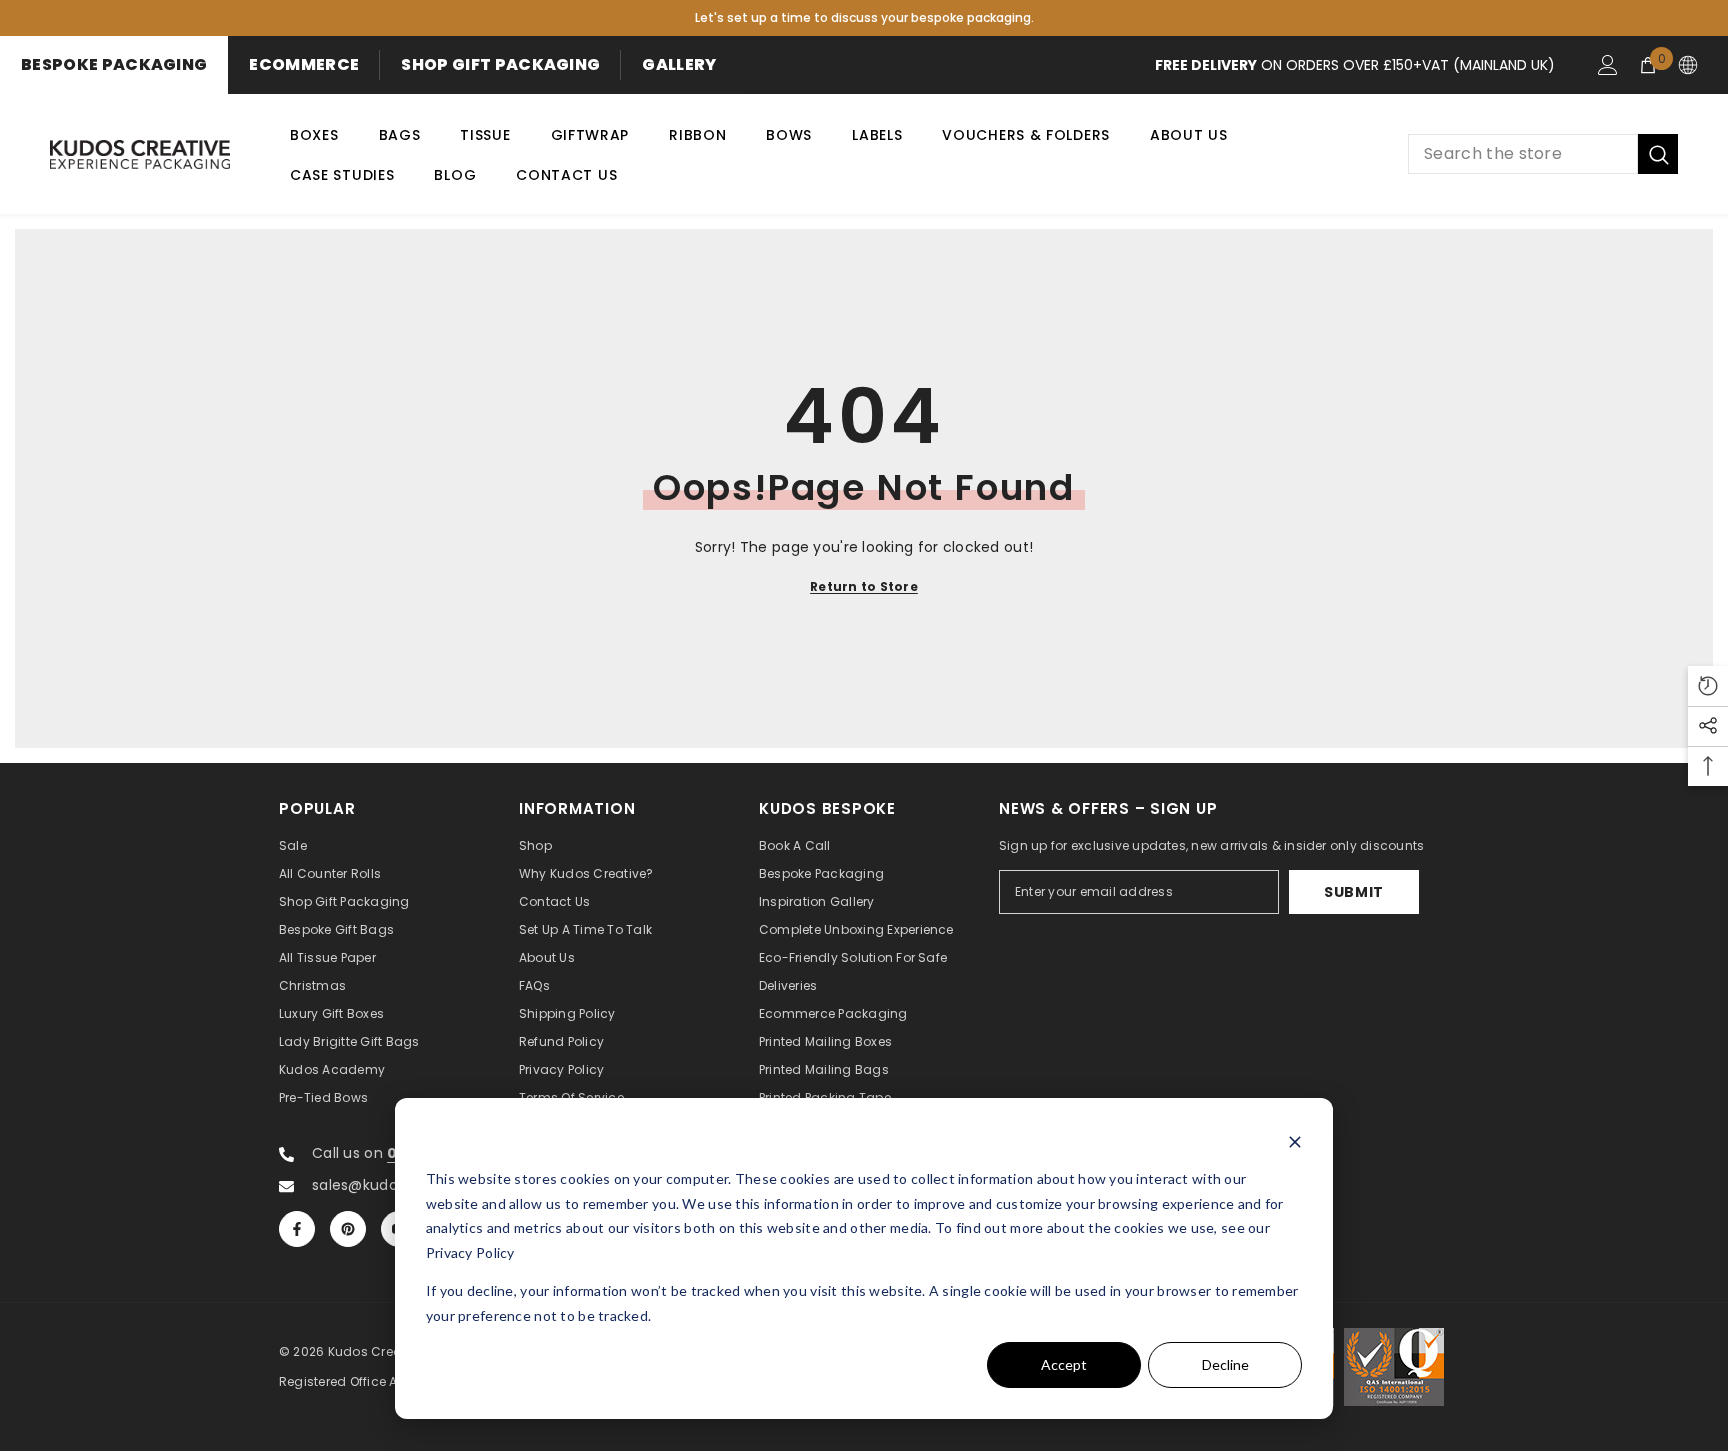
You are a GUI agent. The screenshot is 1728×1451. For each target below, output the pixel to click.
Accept (1064, 1364)
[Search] (1543, 154)
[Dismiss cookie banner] (1295, 1141)
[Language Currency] (1688, 65)
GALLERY (679, 64)
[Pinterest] (348, 1229)
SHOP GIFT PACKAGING (500, 64)
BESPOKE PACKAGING (114, 64)
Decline (1225, 1364)
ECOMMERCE (304, 64)
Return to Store (864, 586)
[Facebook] (297, 1229)
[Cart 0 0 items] (1648, 65)
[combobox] (1523, 154)
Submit (1354, 892)
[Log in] (1608, 65)
